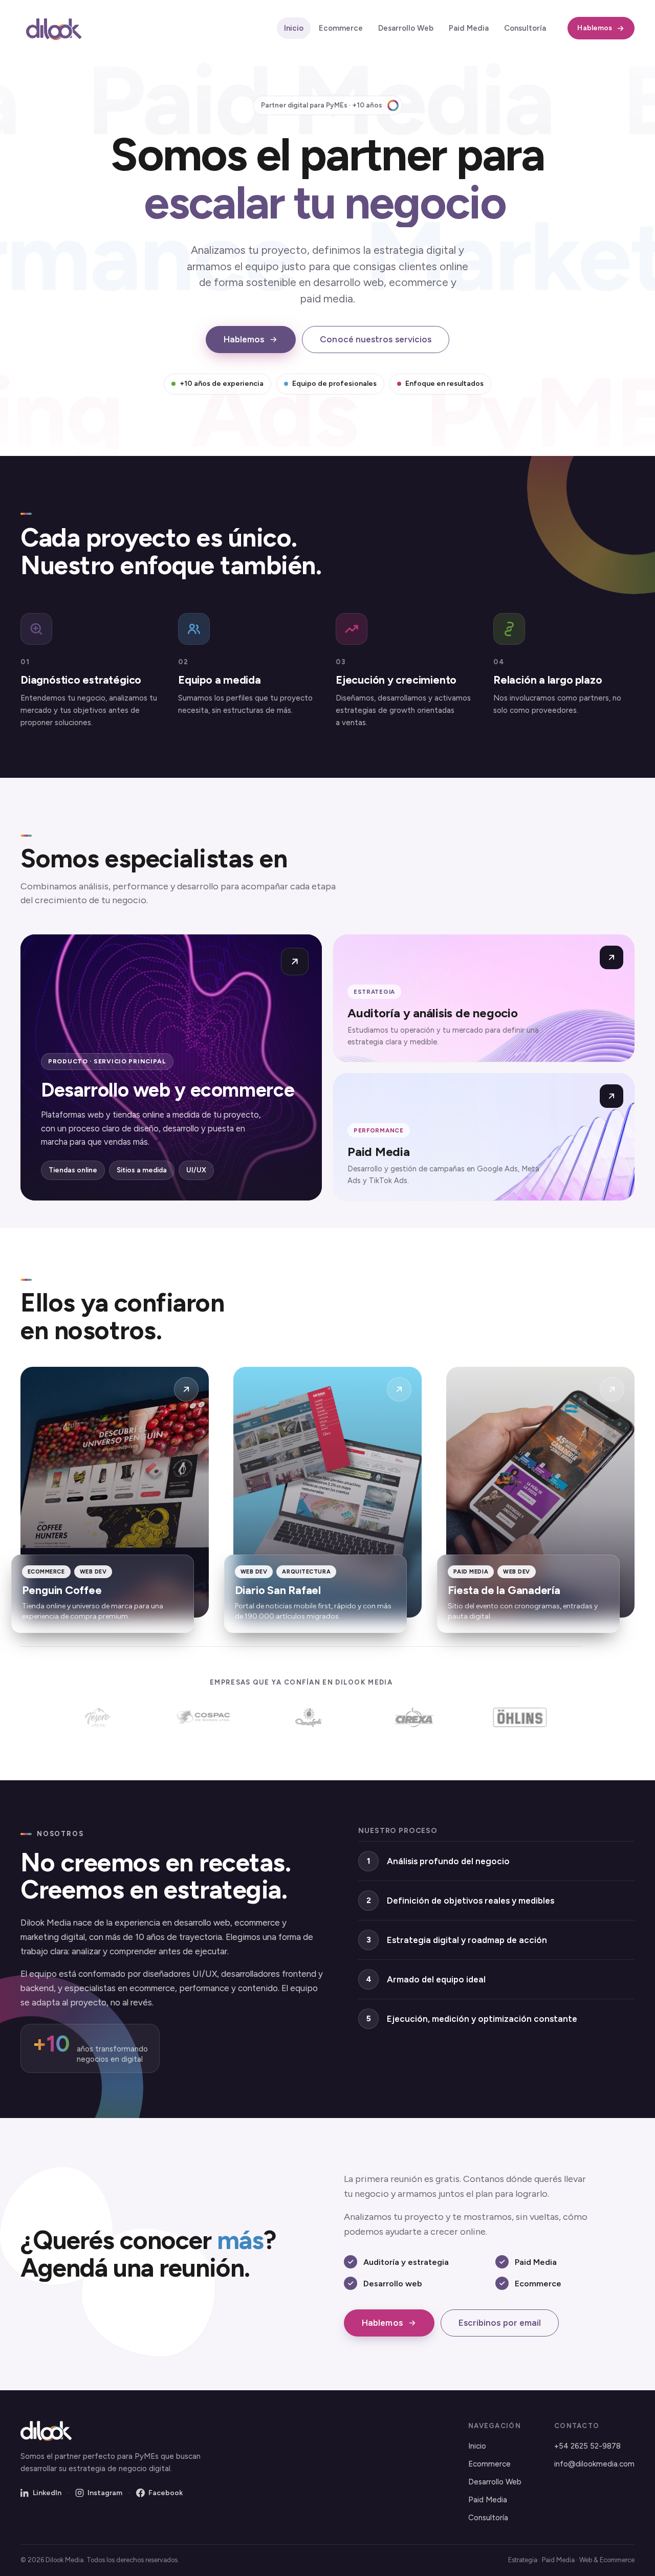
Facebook (166, 2493)
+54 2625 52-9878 (587, 2446)
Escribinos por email (500, 2323)
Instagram (105, 2493)
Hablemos (595, 28)
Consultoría (525, 28)
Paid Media (469, 28)
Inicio (294, 28)
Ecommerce (341, 28)
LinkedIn (47, 2493)
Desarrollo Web (406, 28)
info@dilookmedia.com (594, 2464)
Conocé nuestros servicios (376, 339)
